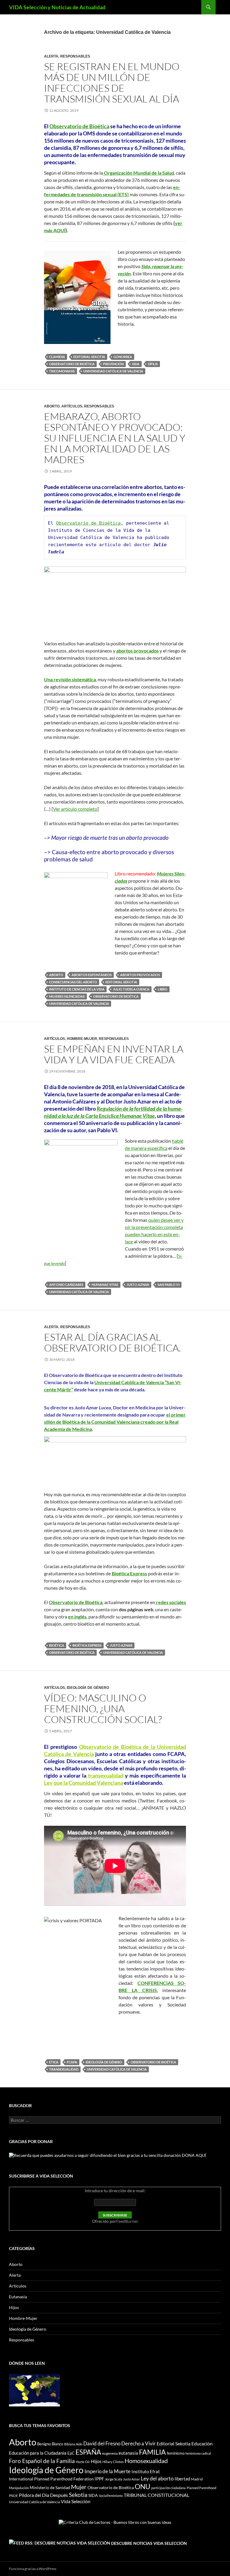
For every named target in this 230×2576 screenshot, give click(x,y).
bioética (57, 1645)
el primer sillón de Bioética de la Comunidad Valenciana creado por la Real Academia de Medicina (115, 1422)
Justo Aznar (138, 1285)
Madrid (197, 2479)
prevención (113, 364)
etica (54, 2062)
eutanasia (128, 2453)
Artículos (72, 406)
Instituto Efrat (146, 2471)
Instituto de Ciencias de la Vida (77, 989)
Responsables (75, 56)
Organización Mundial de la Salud (139, 173)
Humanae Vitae (105, 1285)
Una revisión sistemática (70, 679)
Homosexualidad (146, 2461)
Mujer (79, 2487)
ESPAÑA (88, 2452)
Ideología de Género (88, 1688)
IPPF (99, 2479)
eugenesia (110, 2453)
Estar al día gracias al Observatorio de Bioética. (112, 1342)
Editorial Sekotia (89, 357)
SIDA (136, 364)
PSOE (13, 2496)
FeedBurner (127, 2221)
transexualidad (105, 1775)
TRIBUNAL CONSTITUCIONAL (156, 2495)
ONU (143, 2486)
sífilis (153, 364)
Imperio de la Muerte (108, 2471)
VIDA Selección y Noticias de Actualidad (57, 7)
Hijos (14, 2307)
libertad (182, 2479)
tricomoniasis (62, 371)
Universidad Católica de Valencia (113, 371)
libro (163, 989)
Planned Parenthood (201, 2488)
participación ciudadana (168, 2488)
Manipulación (19, 2488)
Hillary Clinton (113, 2462)
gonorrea (123, 357)
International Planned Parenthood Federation (51, 2479)
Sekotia (78, 2495)
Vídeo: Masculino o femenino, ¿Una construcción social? (103, 1708)
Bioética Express (129, 1573)
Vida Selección (76, 2501)
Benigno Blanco (50, 2444)
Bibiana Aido (73, 2444)
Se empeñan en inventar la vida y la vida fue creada (114, 1054)
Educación (202, 2443)
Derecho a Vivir (139, 2443)
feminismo (176, 2453)
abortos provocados (137, 651)
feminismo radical (198, 2453)
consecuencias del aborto (73, 982)
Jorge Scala (114, 2479)
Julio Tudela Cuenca (131, 989)
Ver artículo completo (75, 809)
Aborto (52, 406)
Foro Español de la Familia (42, 2461)
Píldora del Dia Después (43, 2495)
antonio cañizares (66, 1285)
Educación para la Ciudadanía (38, 2453)
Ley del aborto (157, 2478)
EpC (71, 2453)
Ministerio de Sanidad (50, 2487)
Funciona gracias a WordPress (33, 2569)
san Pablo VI (168, 1285)
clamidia (57, 357)
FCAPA (72, 2062)
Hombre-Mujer (82, 1039)
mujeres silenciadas (67, 996)
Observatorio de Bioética (79, 126)
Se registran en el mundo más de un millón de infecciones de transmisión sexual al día (112, 83)
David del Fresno (102, 2443)
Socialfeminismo (111, 2496)
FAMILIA (152, 2452)
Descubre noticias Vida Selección (149, 2543)
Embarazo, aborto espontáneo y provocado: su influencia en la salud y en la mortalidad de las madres (115, 438)
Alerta (51, 56)
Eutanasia (18, 2297)
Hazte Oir (83, 2462)
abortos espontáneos (92, 975)
